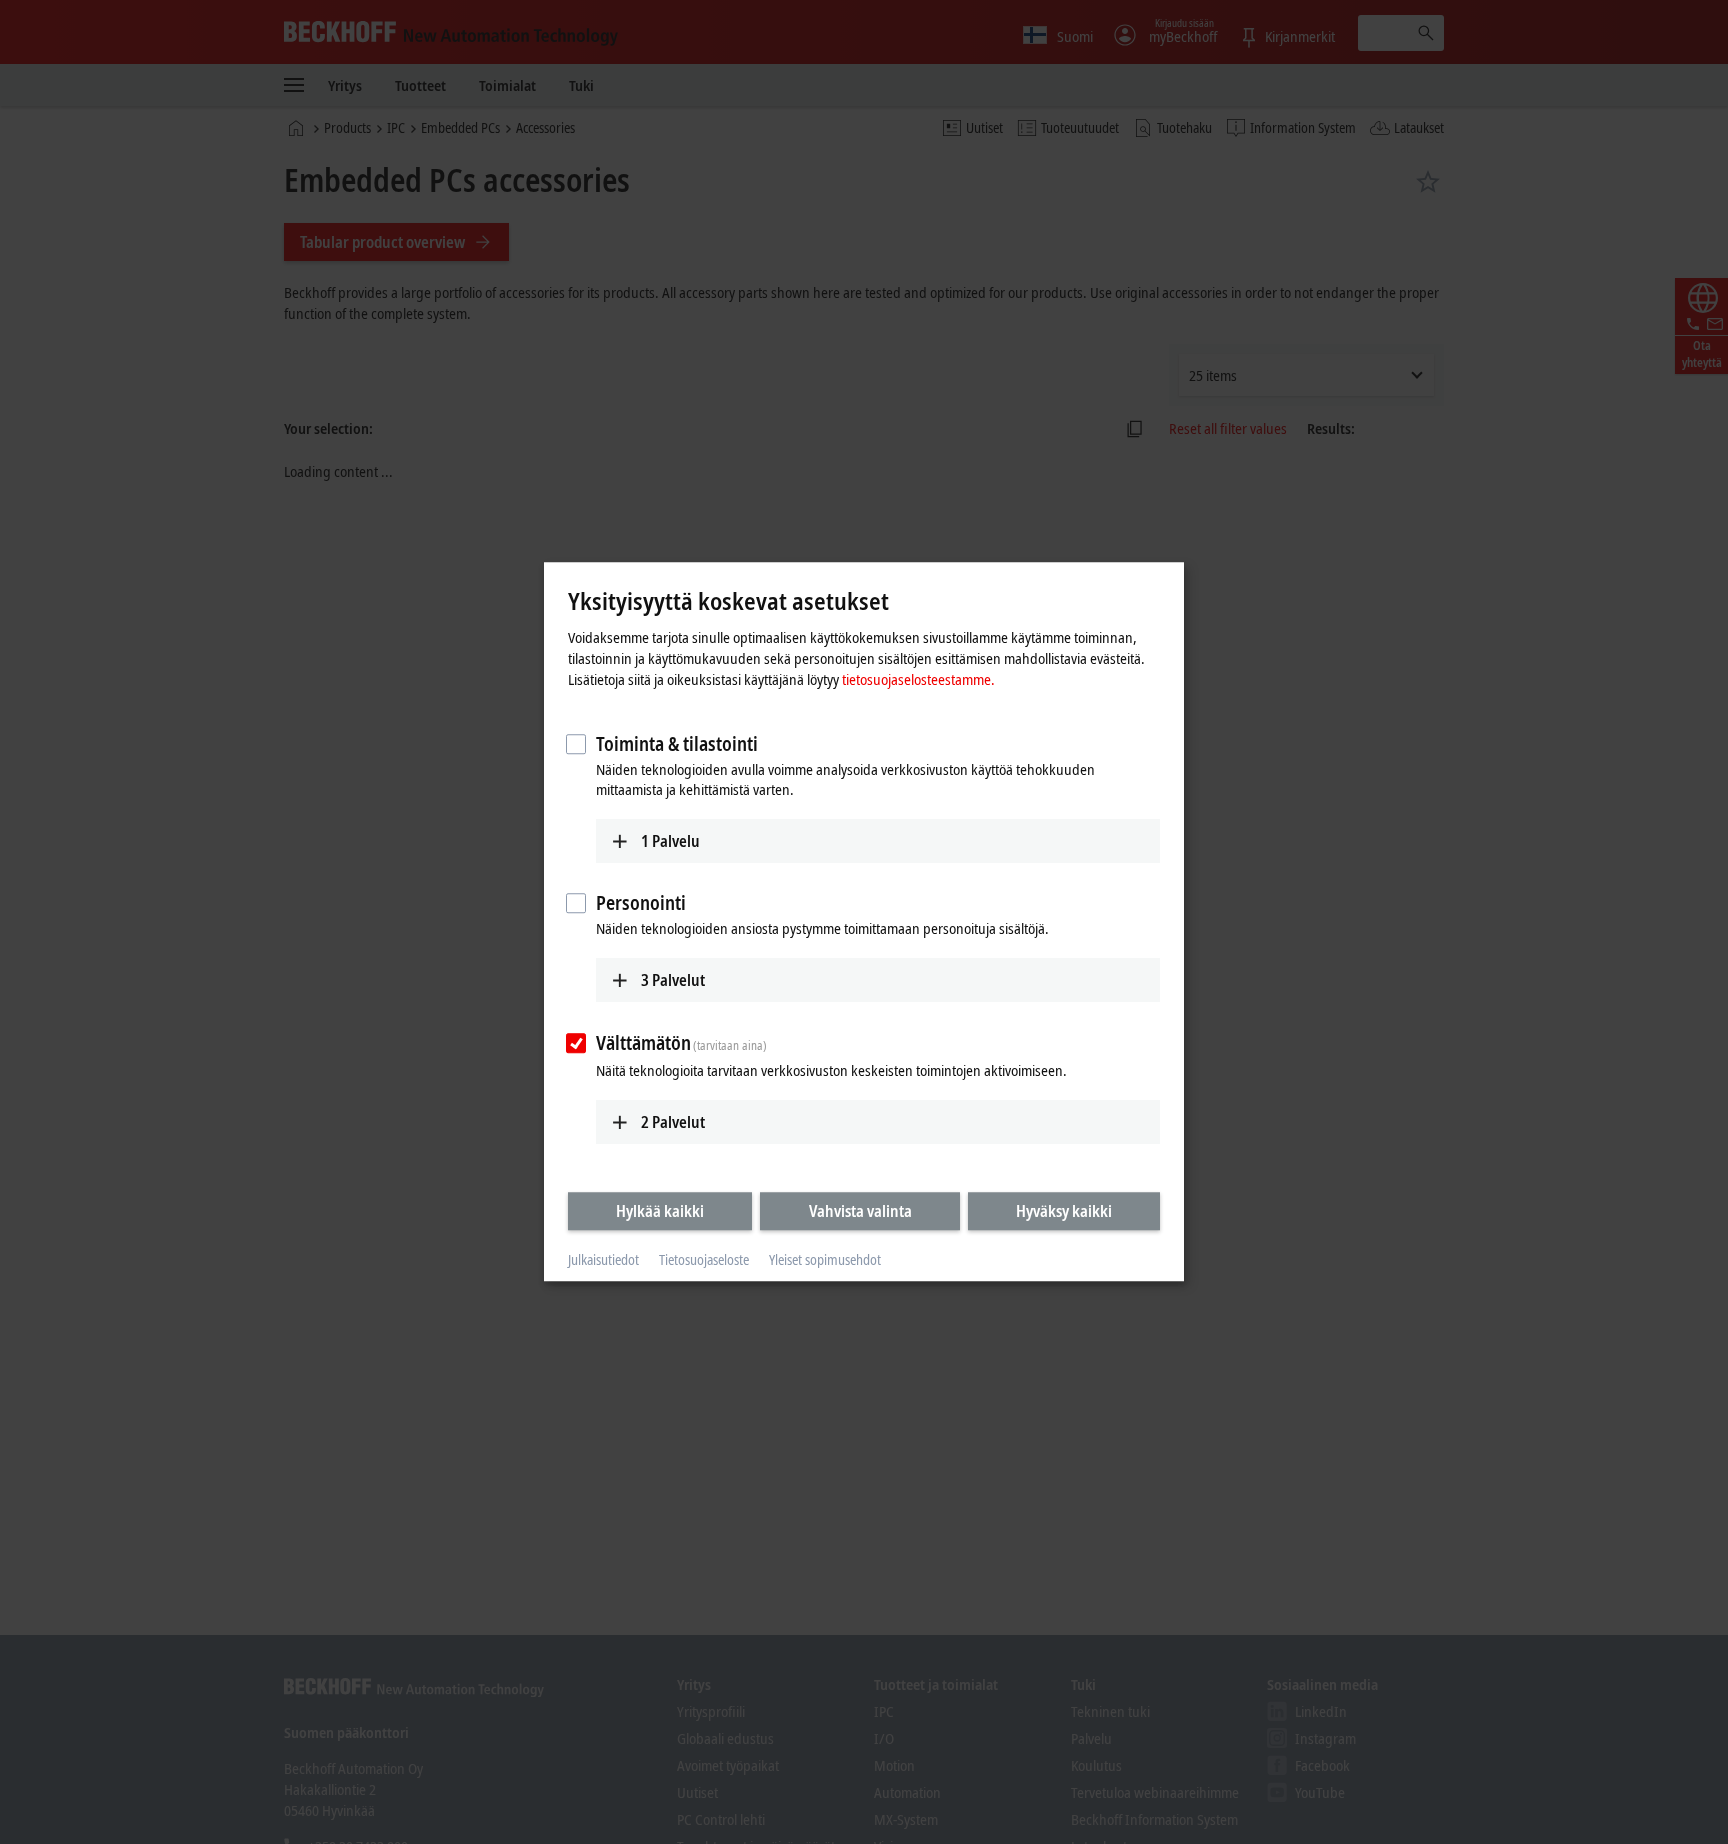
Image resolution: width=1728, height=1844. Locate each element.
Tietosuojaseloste (704, 1259)
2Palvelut (673, 1122)
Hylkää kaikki (660, 1211)
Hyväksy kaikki (1064, 1211)
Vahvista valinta (860, 1211)
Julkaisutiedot (603, 1259)
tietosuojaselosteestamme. (918, 679)
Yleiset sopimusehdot (825, 1259)
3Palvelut (673, 980)
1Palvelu (670, 841)
